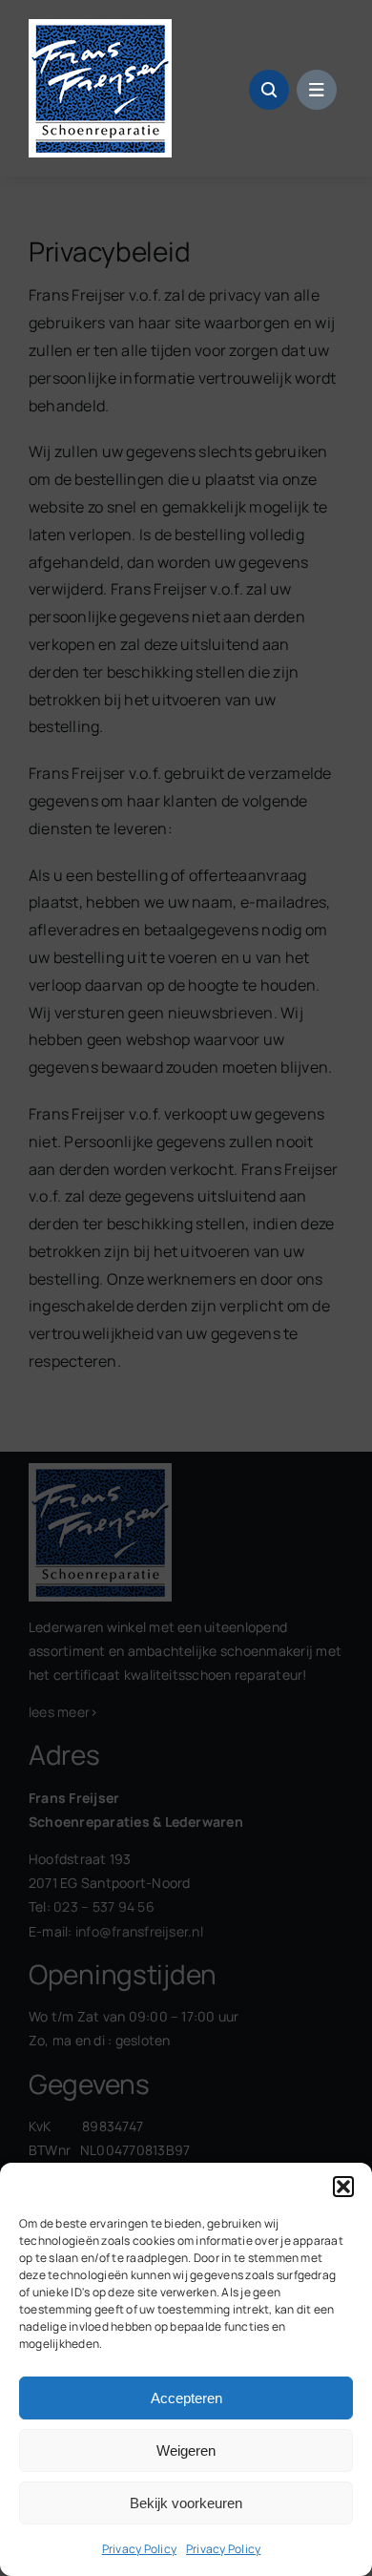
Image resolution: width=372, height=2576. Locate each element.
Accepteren (186, 2398)
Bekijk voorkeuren (186, 2503)
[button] (343, 2187)
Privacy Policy (139, 2549)
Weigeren (186, 2450)
